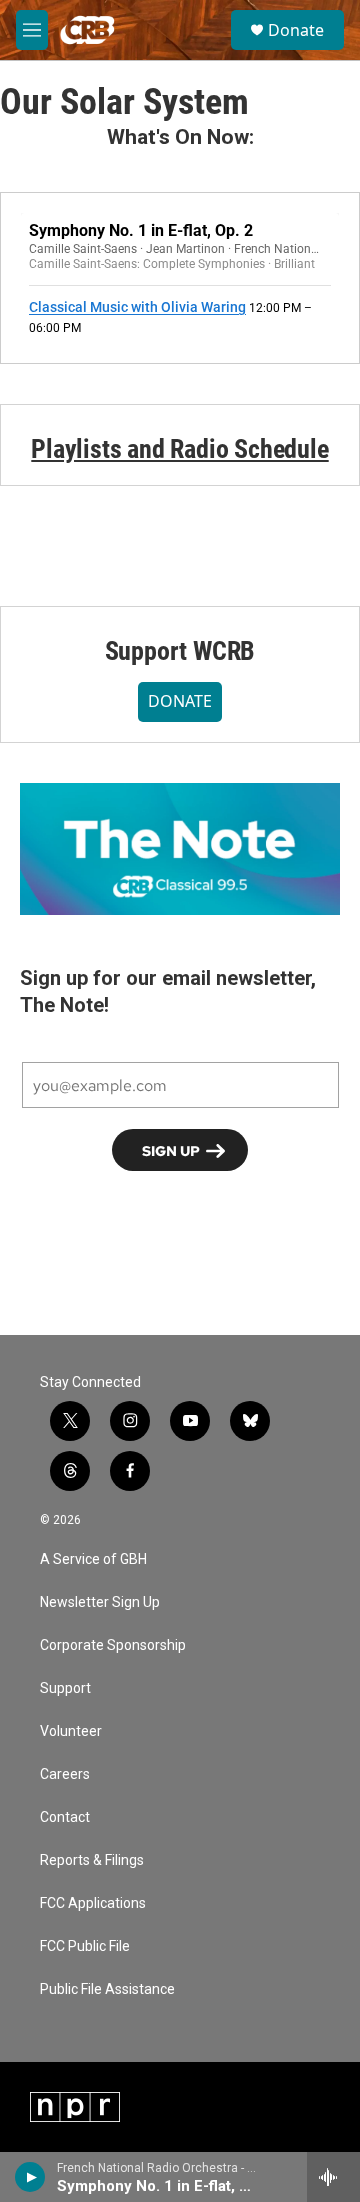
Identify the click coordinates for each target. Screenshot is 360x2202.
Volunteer (71, 1731)
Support (65, 1688)
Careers (65, 1774)
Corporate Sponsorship (113, 1645)
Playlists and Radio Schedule (179, 449)
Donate (296, 30)
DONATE (180, 701)
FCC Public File (85, 1946)
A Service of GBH (93, 1559)
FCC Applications (93, 1903)
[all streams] (333, 2177)
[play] (30, 2177)
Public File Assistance (107, 1989)
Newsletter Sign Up (100, 1602)
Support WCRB (180, 651)
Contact (65, 1817)
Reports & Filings (92, 1860)
